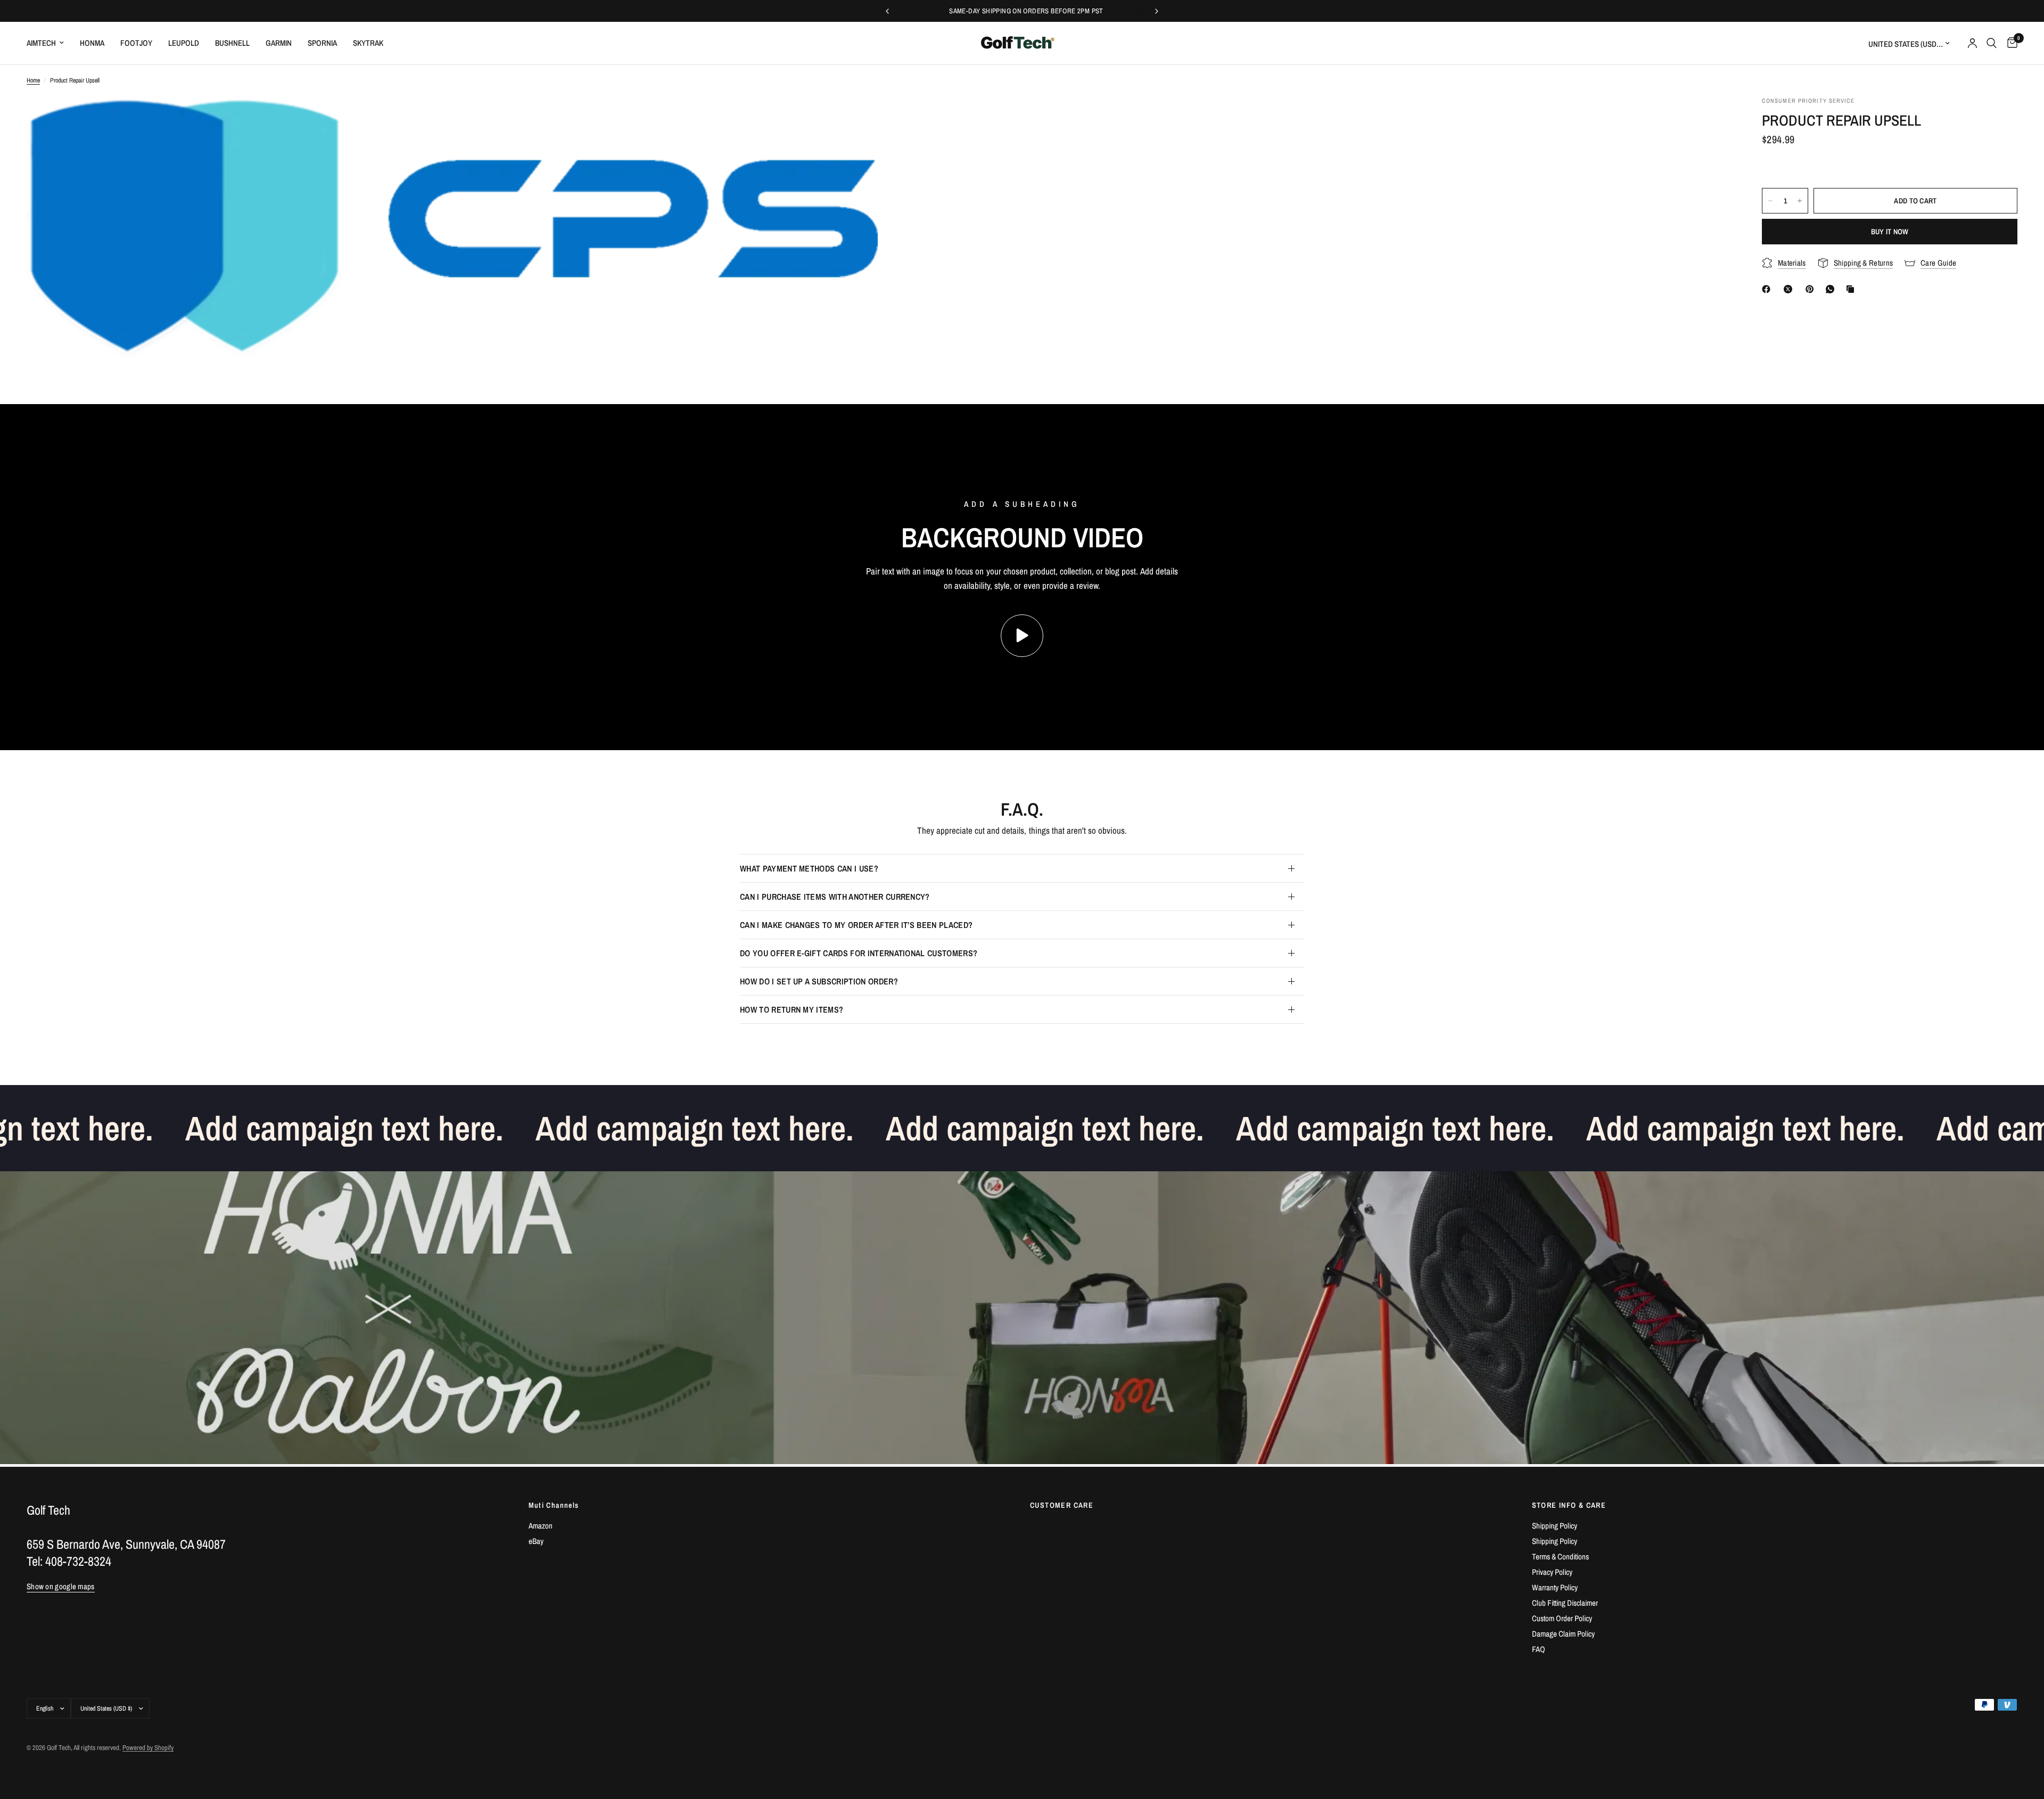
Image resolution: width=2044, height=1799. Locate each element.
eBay (536, 1541)
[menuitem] (49, 43)
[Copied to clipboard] (1852, 289)
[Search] (1992, 43)
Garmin (279, 43)
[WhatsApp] (1832, 289)
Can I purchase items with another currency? (835, 897)
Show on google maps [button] (61, 1586)
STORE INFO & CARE (1569, 1505)
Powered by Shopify (148, 1748)
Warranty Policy (1555, 1587)
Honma (92, 43)
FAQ (1539, 1649)
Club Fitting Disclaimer (1565, 1603)
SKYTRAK (368, 43)
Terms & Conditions (1560, 1556)
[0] (2010, 43)
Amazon (541, 1526)
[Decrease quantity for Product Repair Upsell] (1770, 201)
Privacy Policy (1552, 1572)
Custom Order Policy (1562, 1618)
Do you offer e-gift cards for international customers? (859, 953)
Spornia (322, 43)
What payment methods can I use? (809, 868)
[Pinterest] (1812, 289)
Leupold (184, 43)
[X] (1790, 289)
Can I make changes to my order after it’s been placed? (856, 925)
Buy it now (1890, 232)
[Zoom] (855, 119)
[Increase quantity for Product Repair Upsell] (1800, 201)
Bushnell (232, 43)
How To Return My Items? (792, 1009)
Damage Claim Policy (1563, 1634)
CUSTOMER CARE (1062, 1505)
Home (33, 80)
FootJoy (136, 43)
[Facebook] (1768, 289)
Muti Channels (554, 1505)
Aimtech (41, 43)
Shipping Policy (1555, 1526)
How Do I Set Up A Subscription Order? (819, 981)
